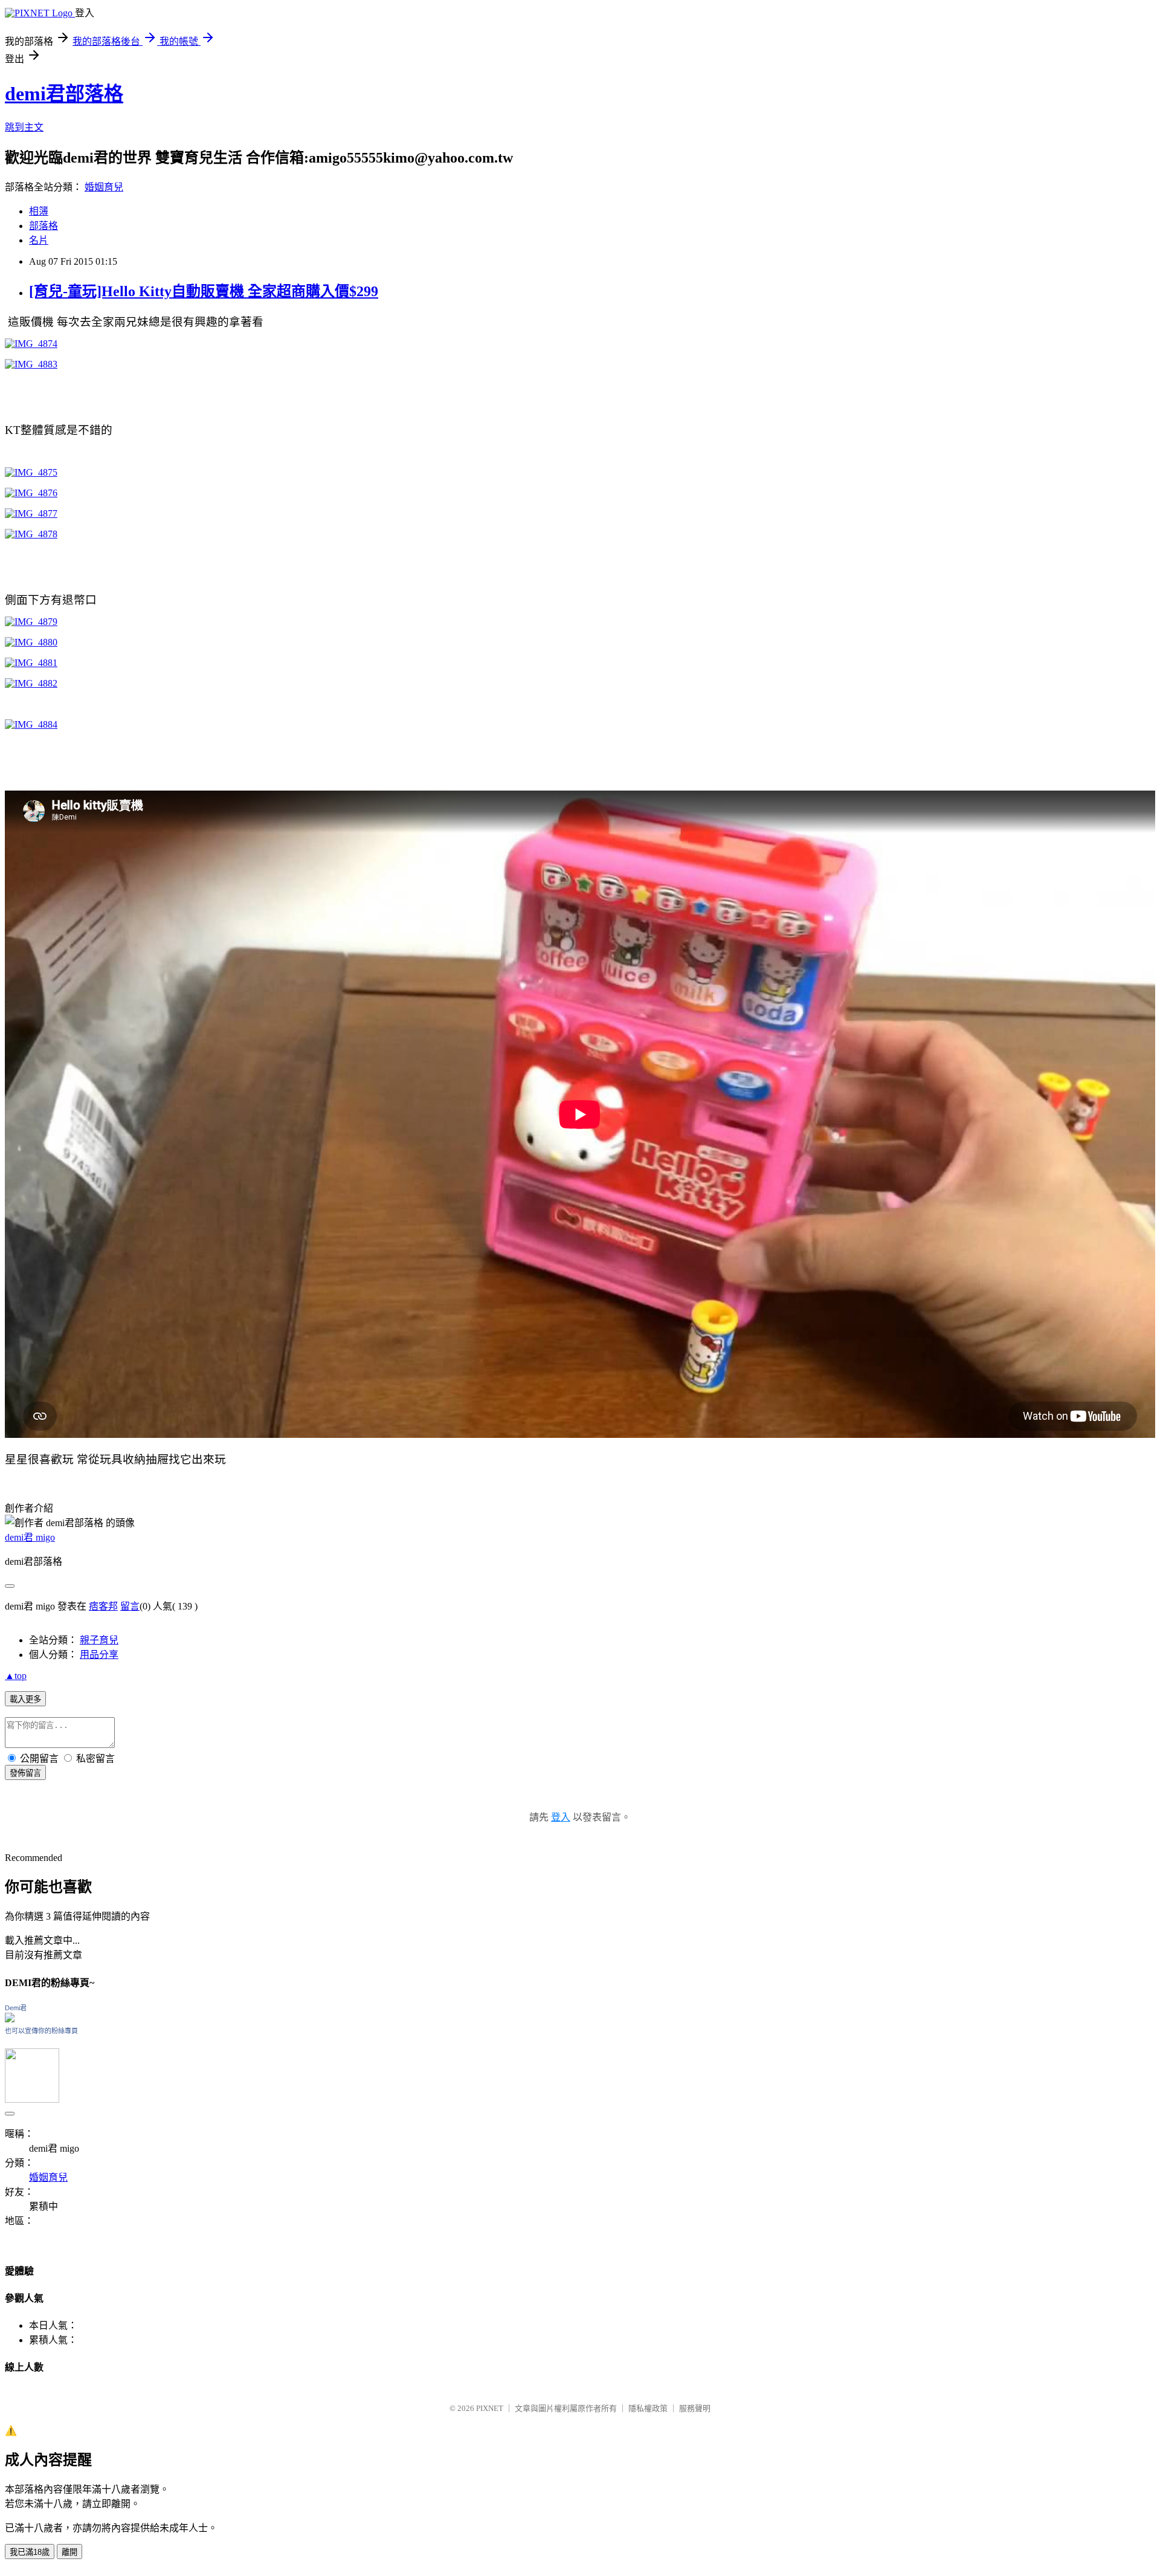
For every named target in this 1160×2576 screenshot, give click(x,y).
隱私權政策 (648, 2408)
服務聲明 (695, 2408)
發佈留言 (25, 1773)
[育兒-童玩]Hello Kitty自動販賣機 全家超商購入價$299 (204, 291)
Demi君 (16, 2008)
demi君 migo (30, 1537)
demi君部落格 (64, 94)
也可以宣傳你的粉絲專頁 (41, 2031)
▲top (16, 1676)
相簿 (39, 211)
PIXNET (490, 2408)
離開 (69, 2552)
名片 (39, 240)
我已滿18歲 (30, 2552)
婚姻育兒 (104, 187)
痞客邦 (103, 1606)
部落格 (43, 226)
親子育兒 (99, 1640)
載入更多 (25, 1699)
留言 (130, 1606)
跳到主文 (24, 127)
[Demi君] (10, 2019)
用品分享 (99, 1655)
